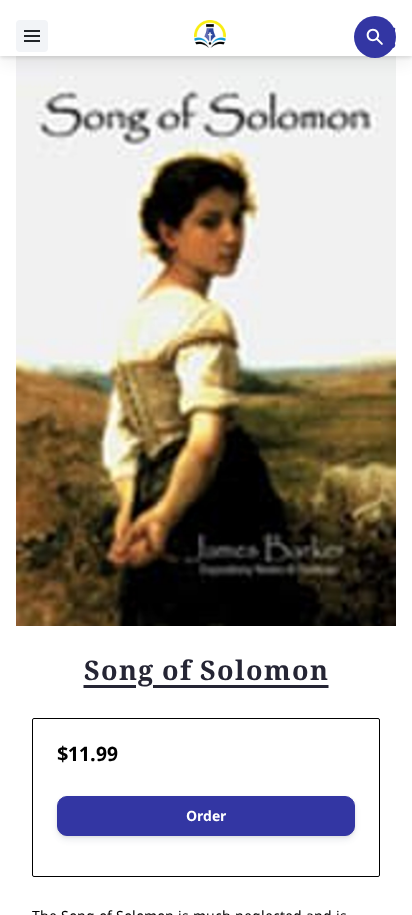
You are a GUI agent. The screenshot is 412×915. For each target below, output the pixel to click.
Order (206, 815)
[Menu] (32, 36)
